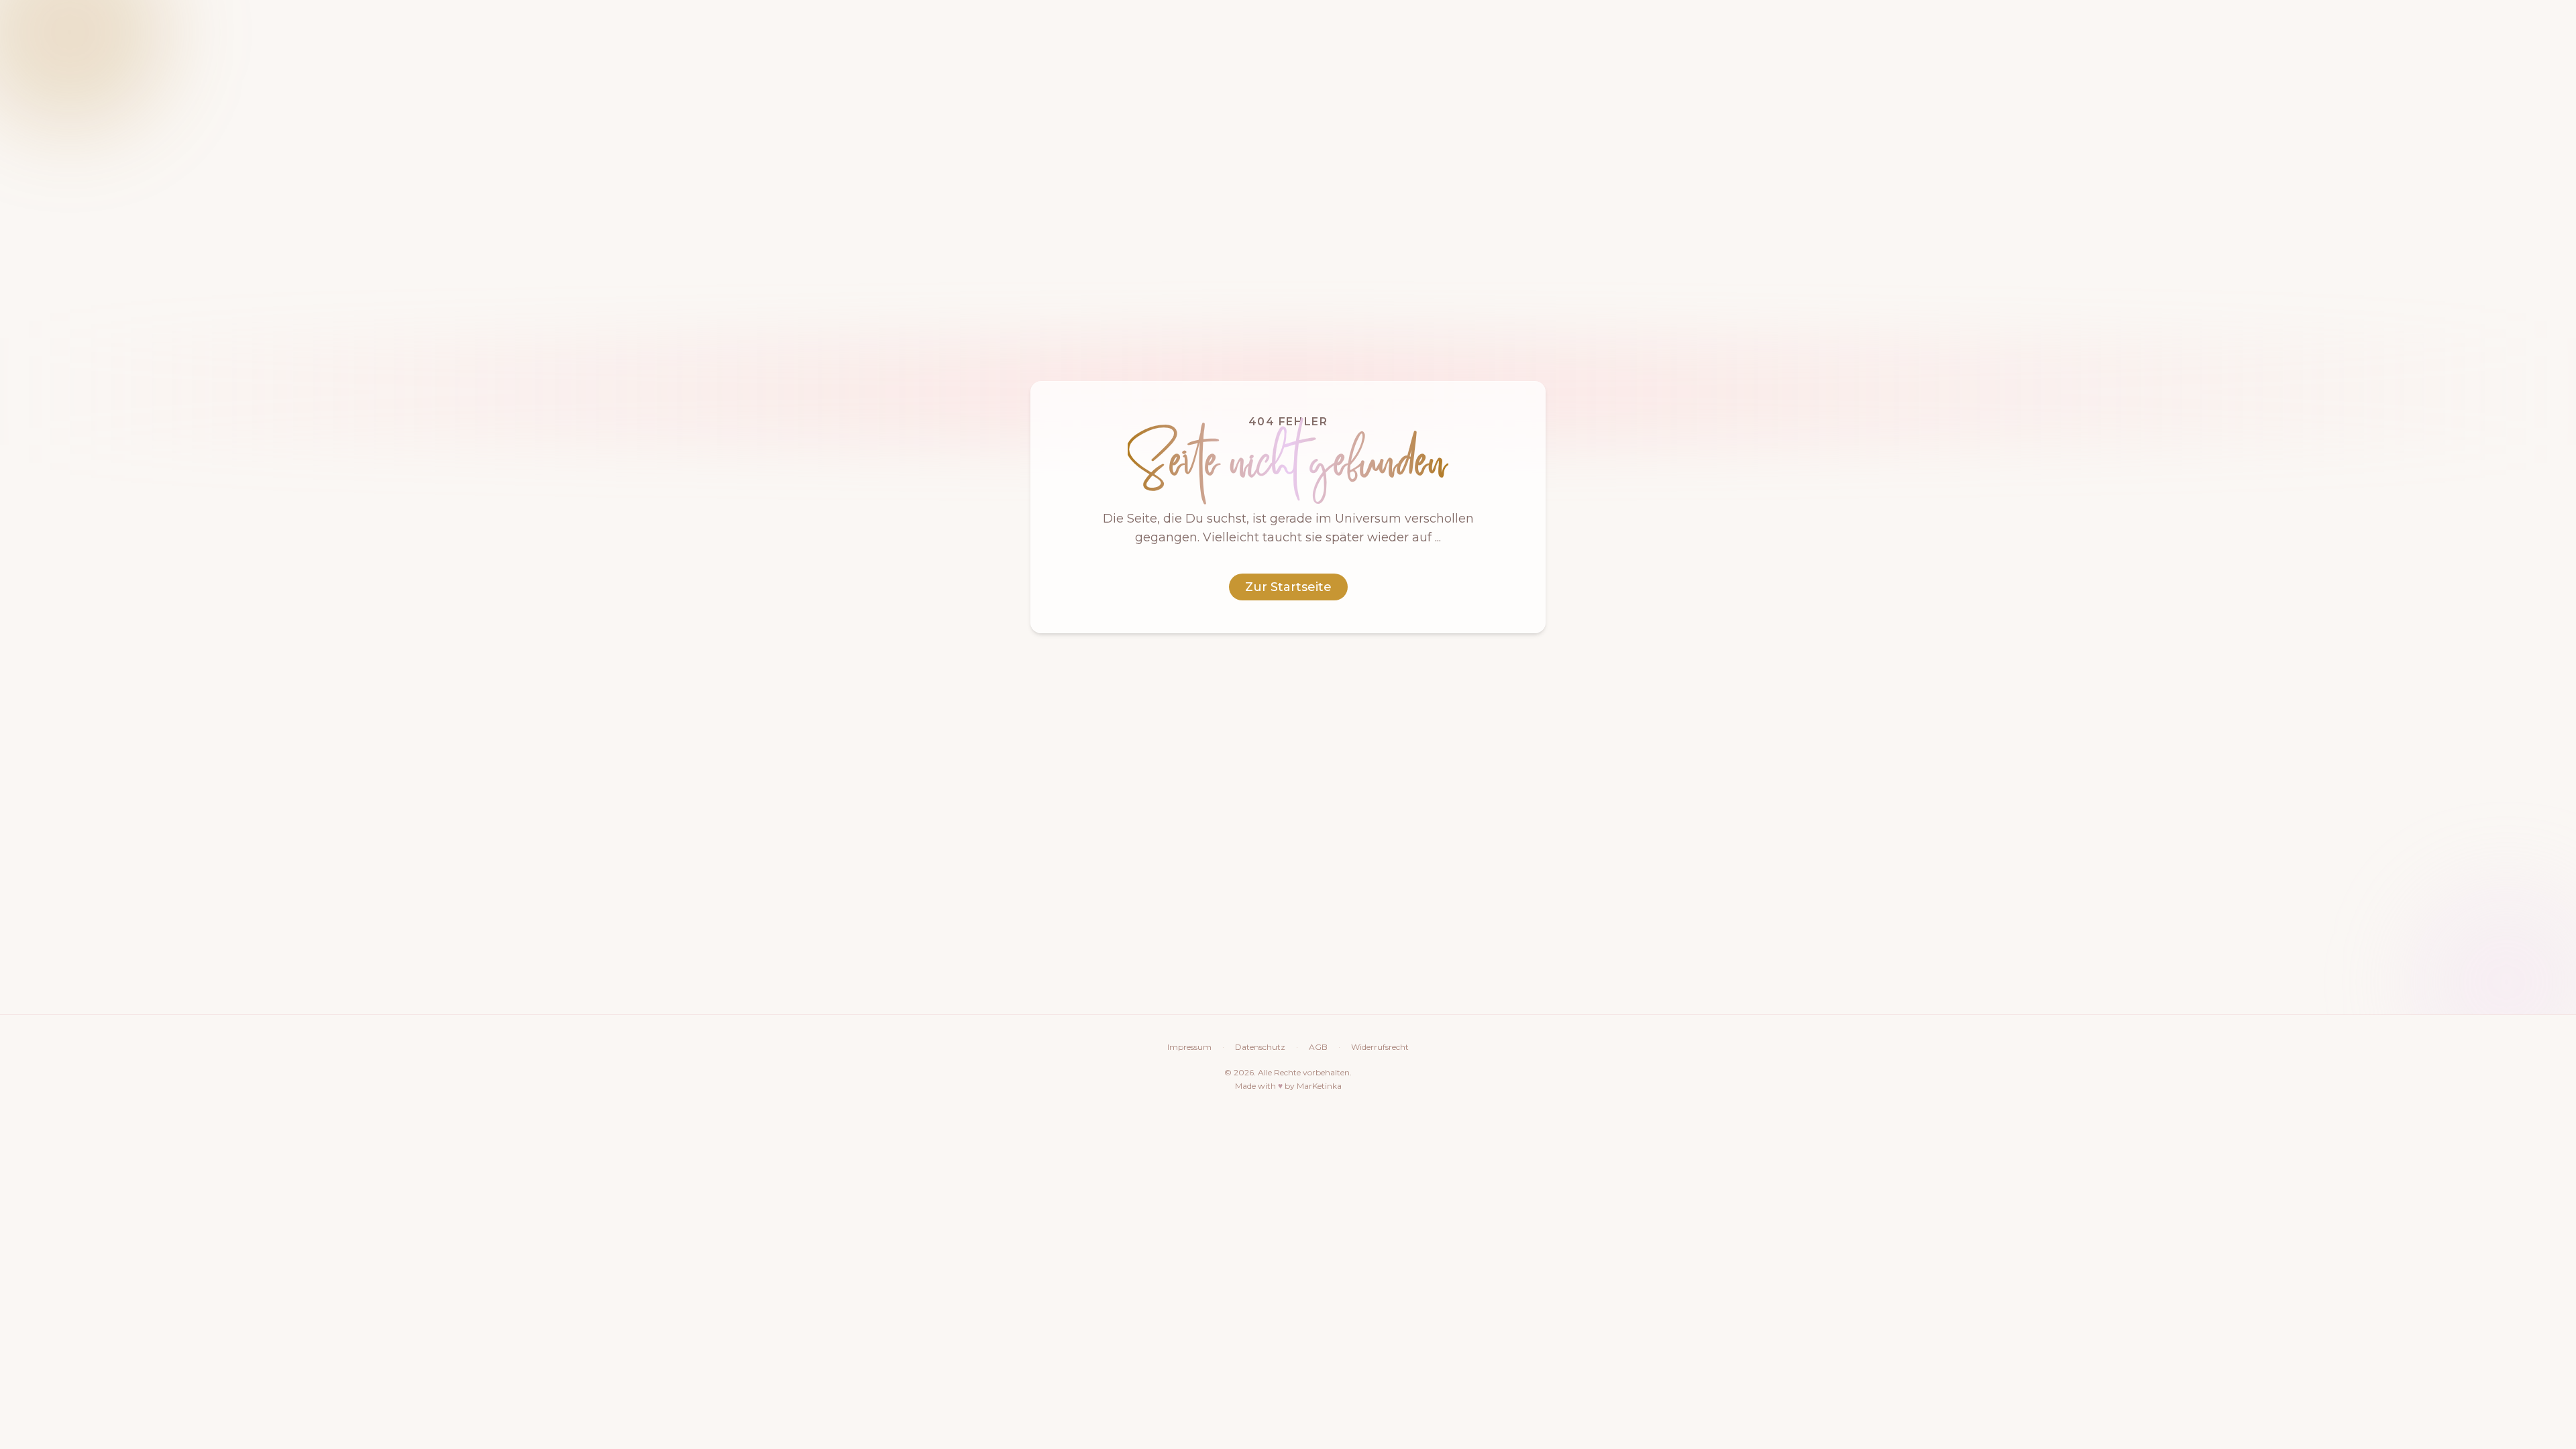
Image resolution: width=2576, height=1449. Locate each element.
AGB (1318, 1047)
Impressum (1189, 1047)
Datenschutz (1260, 1047)
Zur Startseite (1288, 587)
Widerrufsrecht (1380, 1047)
